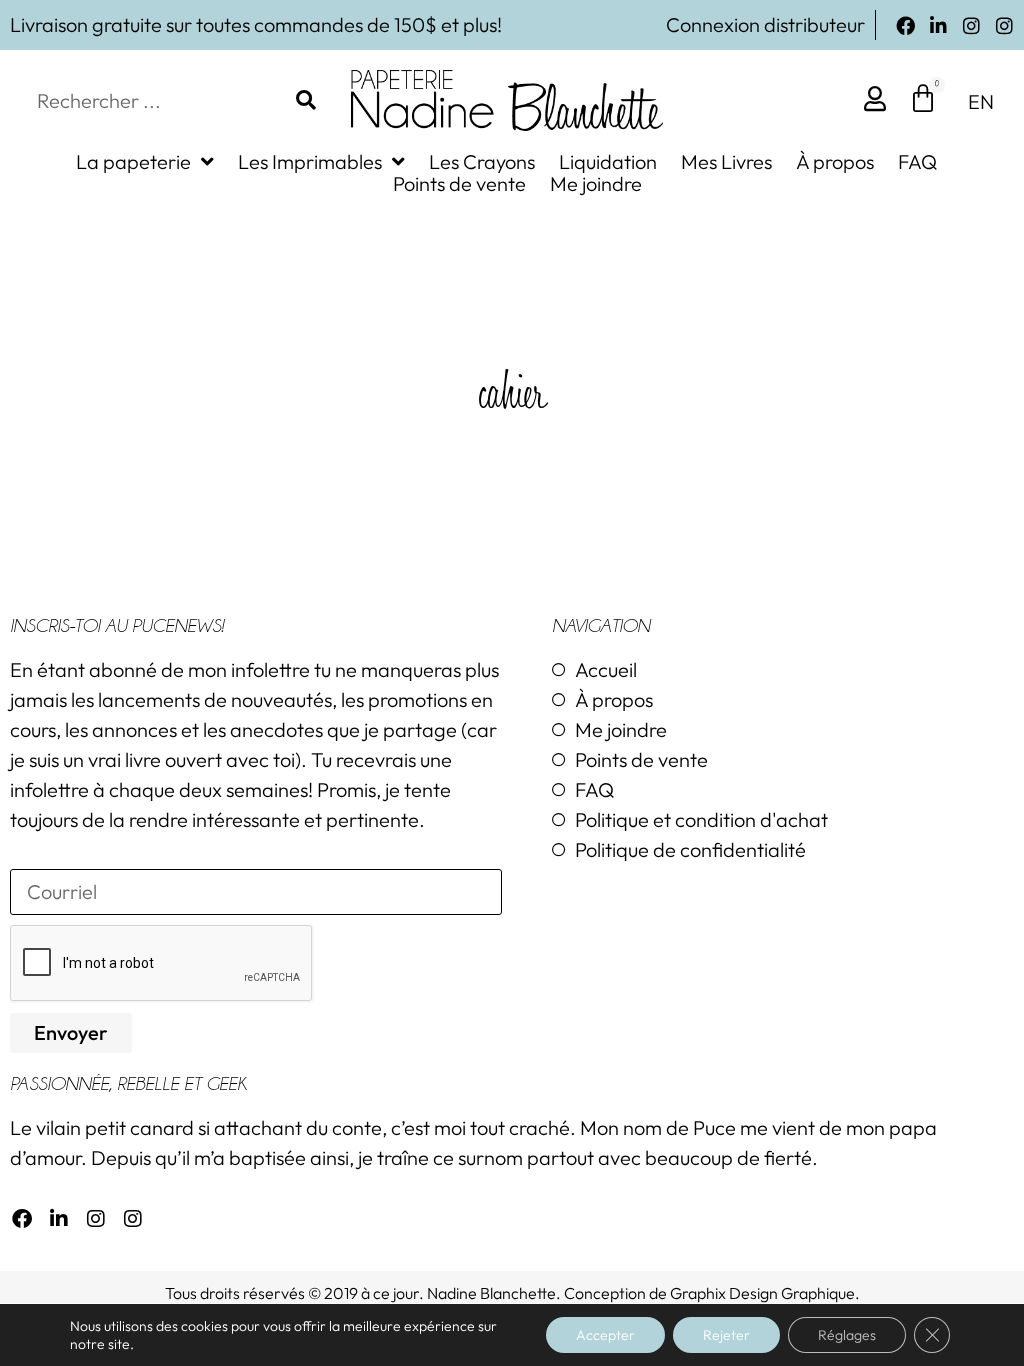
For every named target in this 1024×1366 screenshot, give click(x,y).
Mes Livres (726, 162)
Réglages (847, 1335)
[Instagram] (971, 25)
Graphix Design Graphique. (765, 1293)
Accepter (605, 1335)
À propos (835, 162)
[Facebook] (905, 25)
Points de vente (459, 184)
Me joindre (596, 184)
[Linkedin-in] (938, 25)
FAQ (917, 162)
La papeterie (133, 162)
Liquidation (608, 162)
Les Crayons (482, 162)
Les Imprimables (310, 162)
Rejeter (726, 1335)
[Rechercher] (306, 100)
